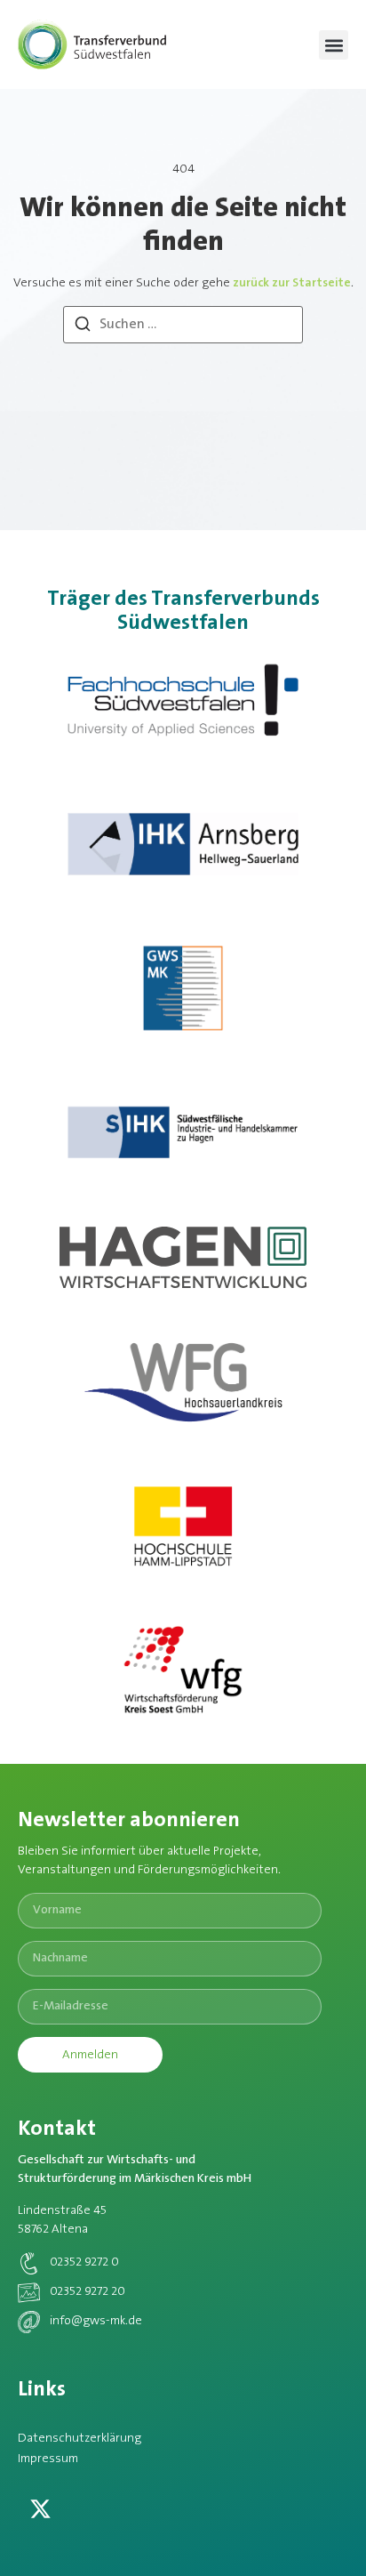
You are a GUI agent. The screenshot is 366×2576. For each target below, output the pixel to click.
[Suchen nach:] (183, 325)
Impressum (48, 2459)
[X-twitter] (40, 2509)
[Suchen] (83, 327)
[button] (334, 45)
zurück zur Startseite (292, 284)
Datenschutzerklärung (80, 2439)
